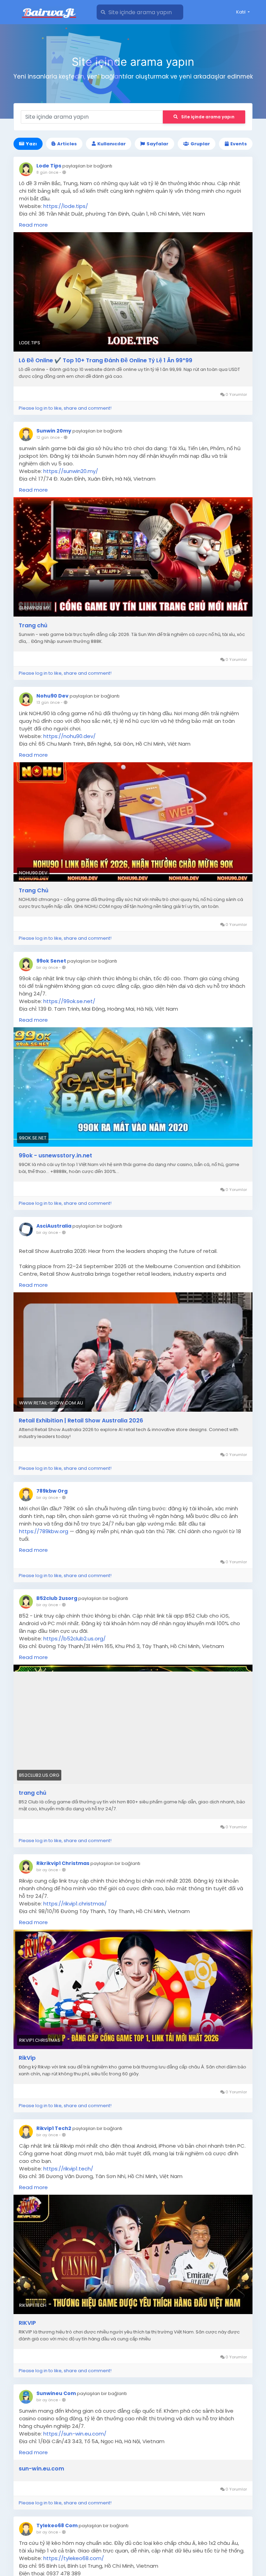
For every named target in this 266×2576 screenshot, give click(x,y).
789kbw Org (52, 1491)
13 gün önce (48, 702)
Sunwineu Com (56, 2393)
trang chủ (33, 1793)
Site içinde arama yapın (208, 117)
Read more (33, 225)
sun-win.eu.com (41, 2469)
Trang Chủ (34, 891)
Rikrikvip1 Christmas (63, 1863)
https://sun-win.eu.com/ (75, 2434)
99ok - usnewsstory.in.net (55, 1156)
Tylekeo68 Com (57, 2525)
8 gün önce (47, 172)
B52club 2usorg (57, 1598)
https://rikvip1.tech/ (68, 2169)
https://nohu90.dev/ (69, 736)
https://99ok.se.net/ (69, 1001)
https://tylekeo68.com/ (74, 2558)
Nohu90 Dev (52, 696)
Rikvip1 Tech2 (54, 2128)
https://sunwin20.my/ (71, 471)
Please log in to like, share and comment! (65, 408)
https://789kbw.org (44, 1531)
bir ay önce (47, 967)
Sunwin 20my (54, 431)
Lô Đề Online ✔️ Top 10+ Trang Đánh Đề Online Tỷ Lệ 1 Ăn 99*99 (105, 361)
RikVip (27, 2058)
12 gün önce (48, 437)
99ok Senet (51, 961)
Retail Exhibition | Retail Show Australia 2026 (81, 1421)
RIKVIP (27, 2323)
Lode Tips (49, 166)
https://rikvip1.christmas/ (75, 1904)
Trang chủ (33, 626)
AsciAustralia (54, 1226)
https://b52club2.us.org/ (74, 1639)
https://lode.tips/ (66, 206)
